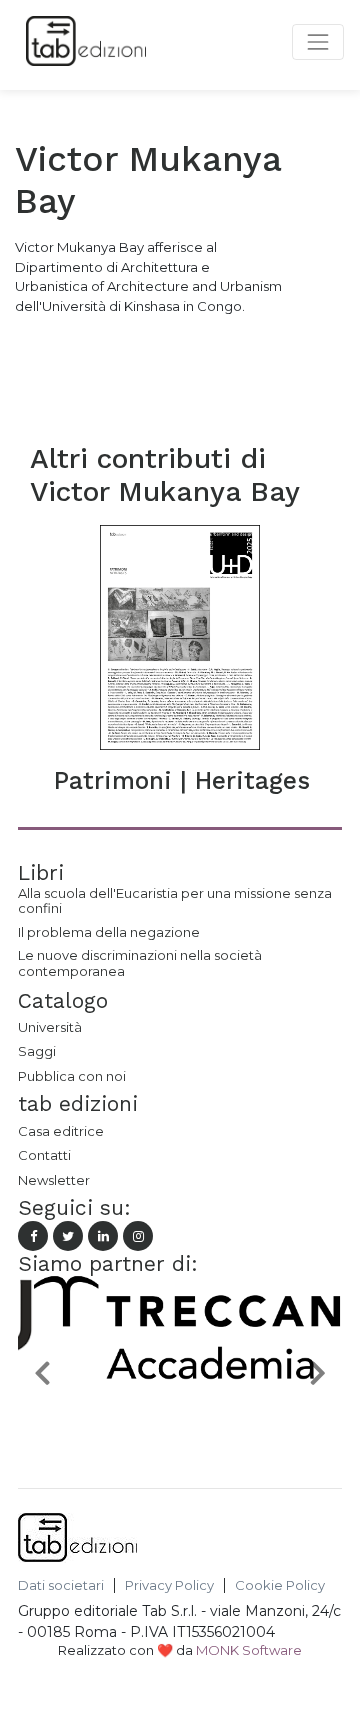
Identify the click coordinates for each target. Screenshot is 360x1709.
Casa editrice (61, 1131)
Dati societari (61, 1585)
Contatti (44, 1155)
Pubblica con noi (72, 1076)
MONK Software (249, 1650)
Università (50, 1027)
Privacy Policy (169, 1585)
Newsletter (54, 1180)
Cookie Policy (280, 1585)
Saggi (37, 1051)
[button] (42, 1372)
